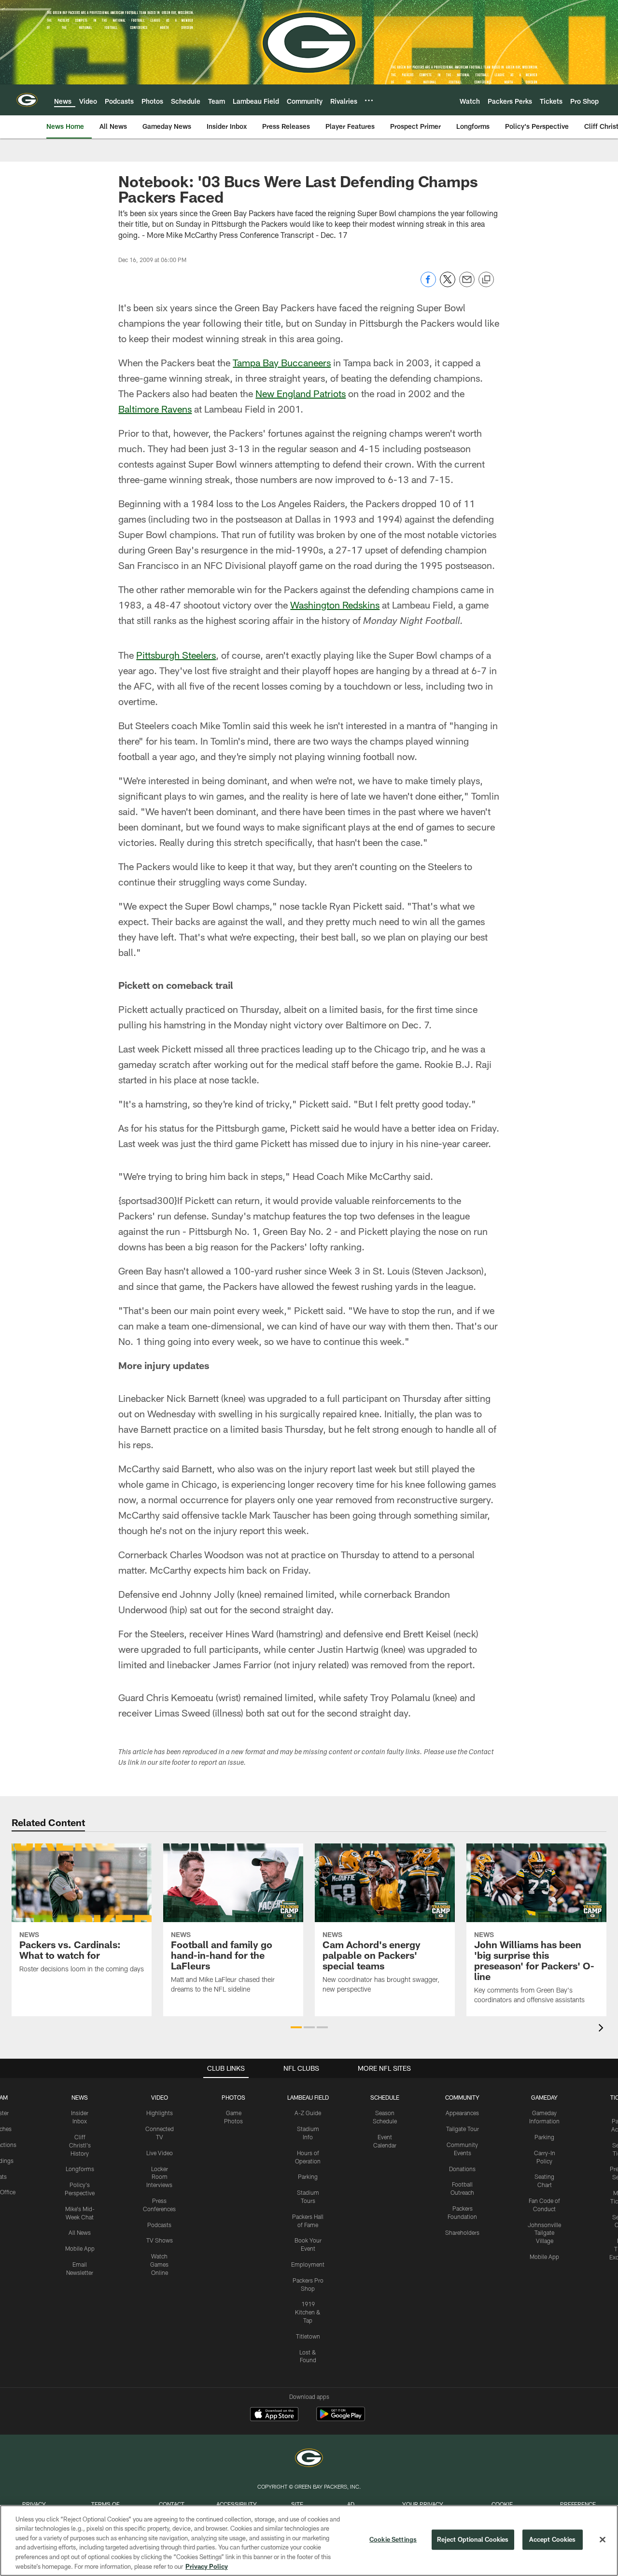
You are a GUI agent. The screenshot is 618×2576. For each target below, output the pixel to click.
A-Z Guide (308, 2113)
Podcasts (159, 2225)
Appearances (462, 2113)
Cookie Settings (393, 2539)
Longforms (80, 2169)
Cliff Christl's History (80, 2145)
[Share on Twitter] (448, 284)
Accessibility (237, 2504)
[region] (309, 2541)
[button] (296, 2027)
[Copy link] (486, 280)
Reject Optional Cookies (473, 2539)
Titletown (308, 2336)
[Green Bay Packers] (309, 2459)
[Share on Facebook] (428, 284)
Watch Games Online (159, 2264)
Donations (462, 2169)
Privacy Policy (207, 2566)
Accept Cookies (553, 2539)
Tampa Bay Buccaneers (282, 362)
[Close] (603, 2540)
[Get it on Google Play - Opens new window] (341, 2419)
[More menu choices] (369, 100)
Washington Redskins (335, 605)
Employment (308, 2264)
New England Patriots (301, 393)
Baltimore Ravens (155, 409)
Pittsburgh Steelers (176, 655)
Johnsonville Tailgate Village (544, 2233)
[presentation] (603, 2029)
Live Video (160, 2153)
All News (80, 2232)
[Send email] (467, 284)
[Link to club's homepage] (27, 100)
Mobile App (80, 2248)
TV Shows (160, 2240)
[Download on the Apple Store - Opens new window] (274, 2415)
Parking (308, 2176)
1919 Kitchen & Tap (308, 2312)
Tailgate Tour (463, 2129)
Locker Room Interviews (159, 2177)
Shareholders (462, 2232)
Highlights (160, 2113)
